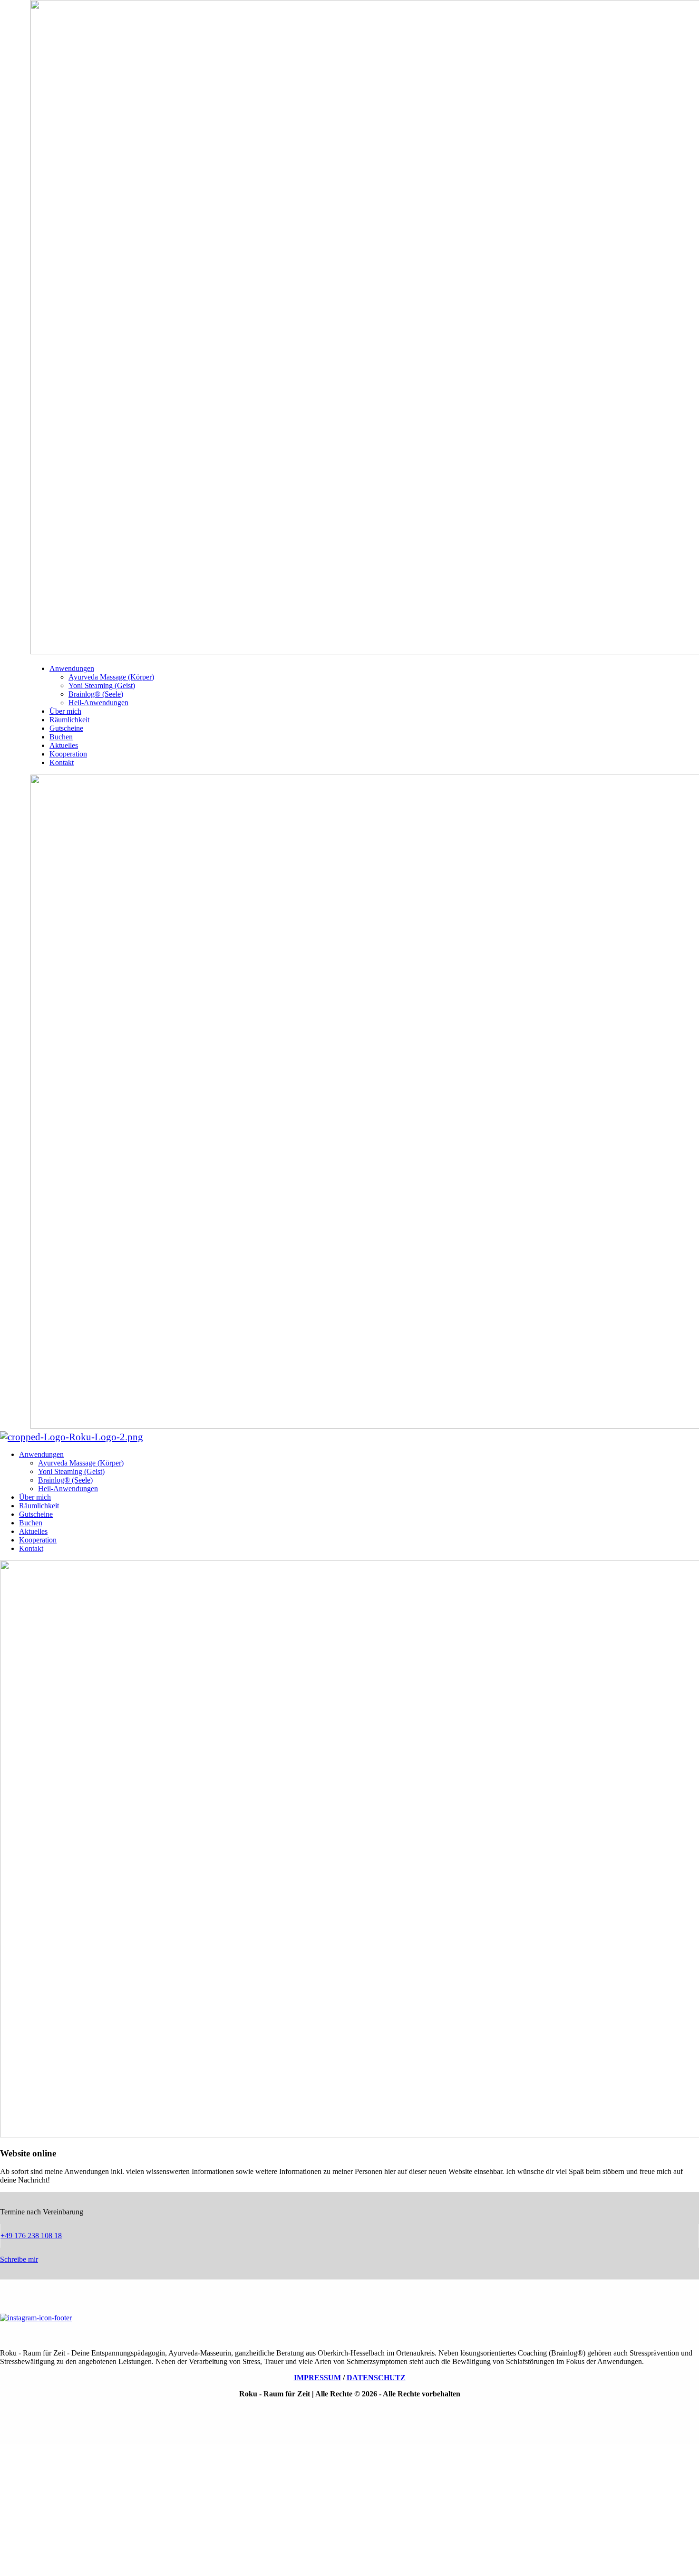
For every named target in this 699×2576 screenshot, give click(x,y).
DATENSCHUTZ (376, 2378)
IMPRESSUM (317, 2378)
